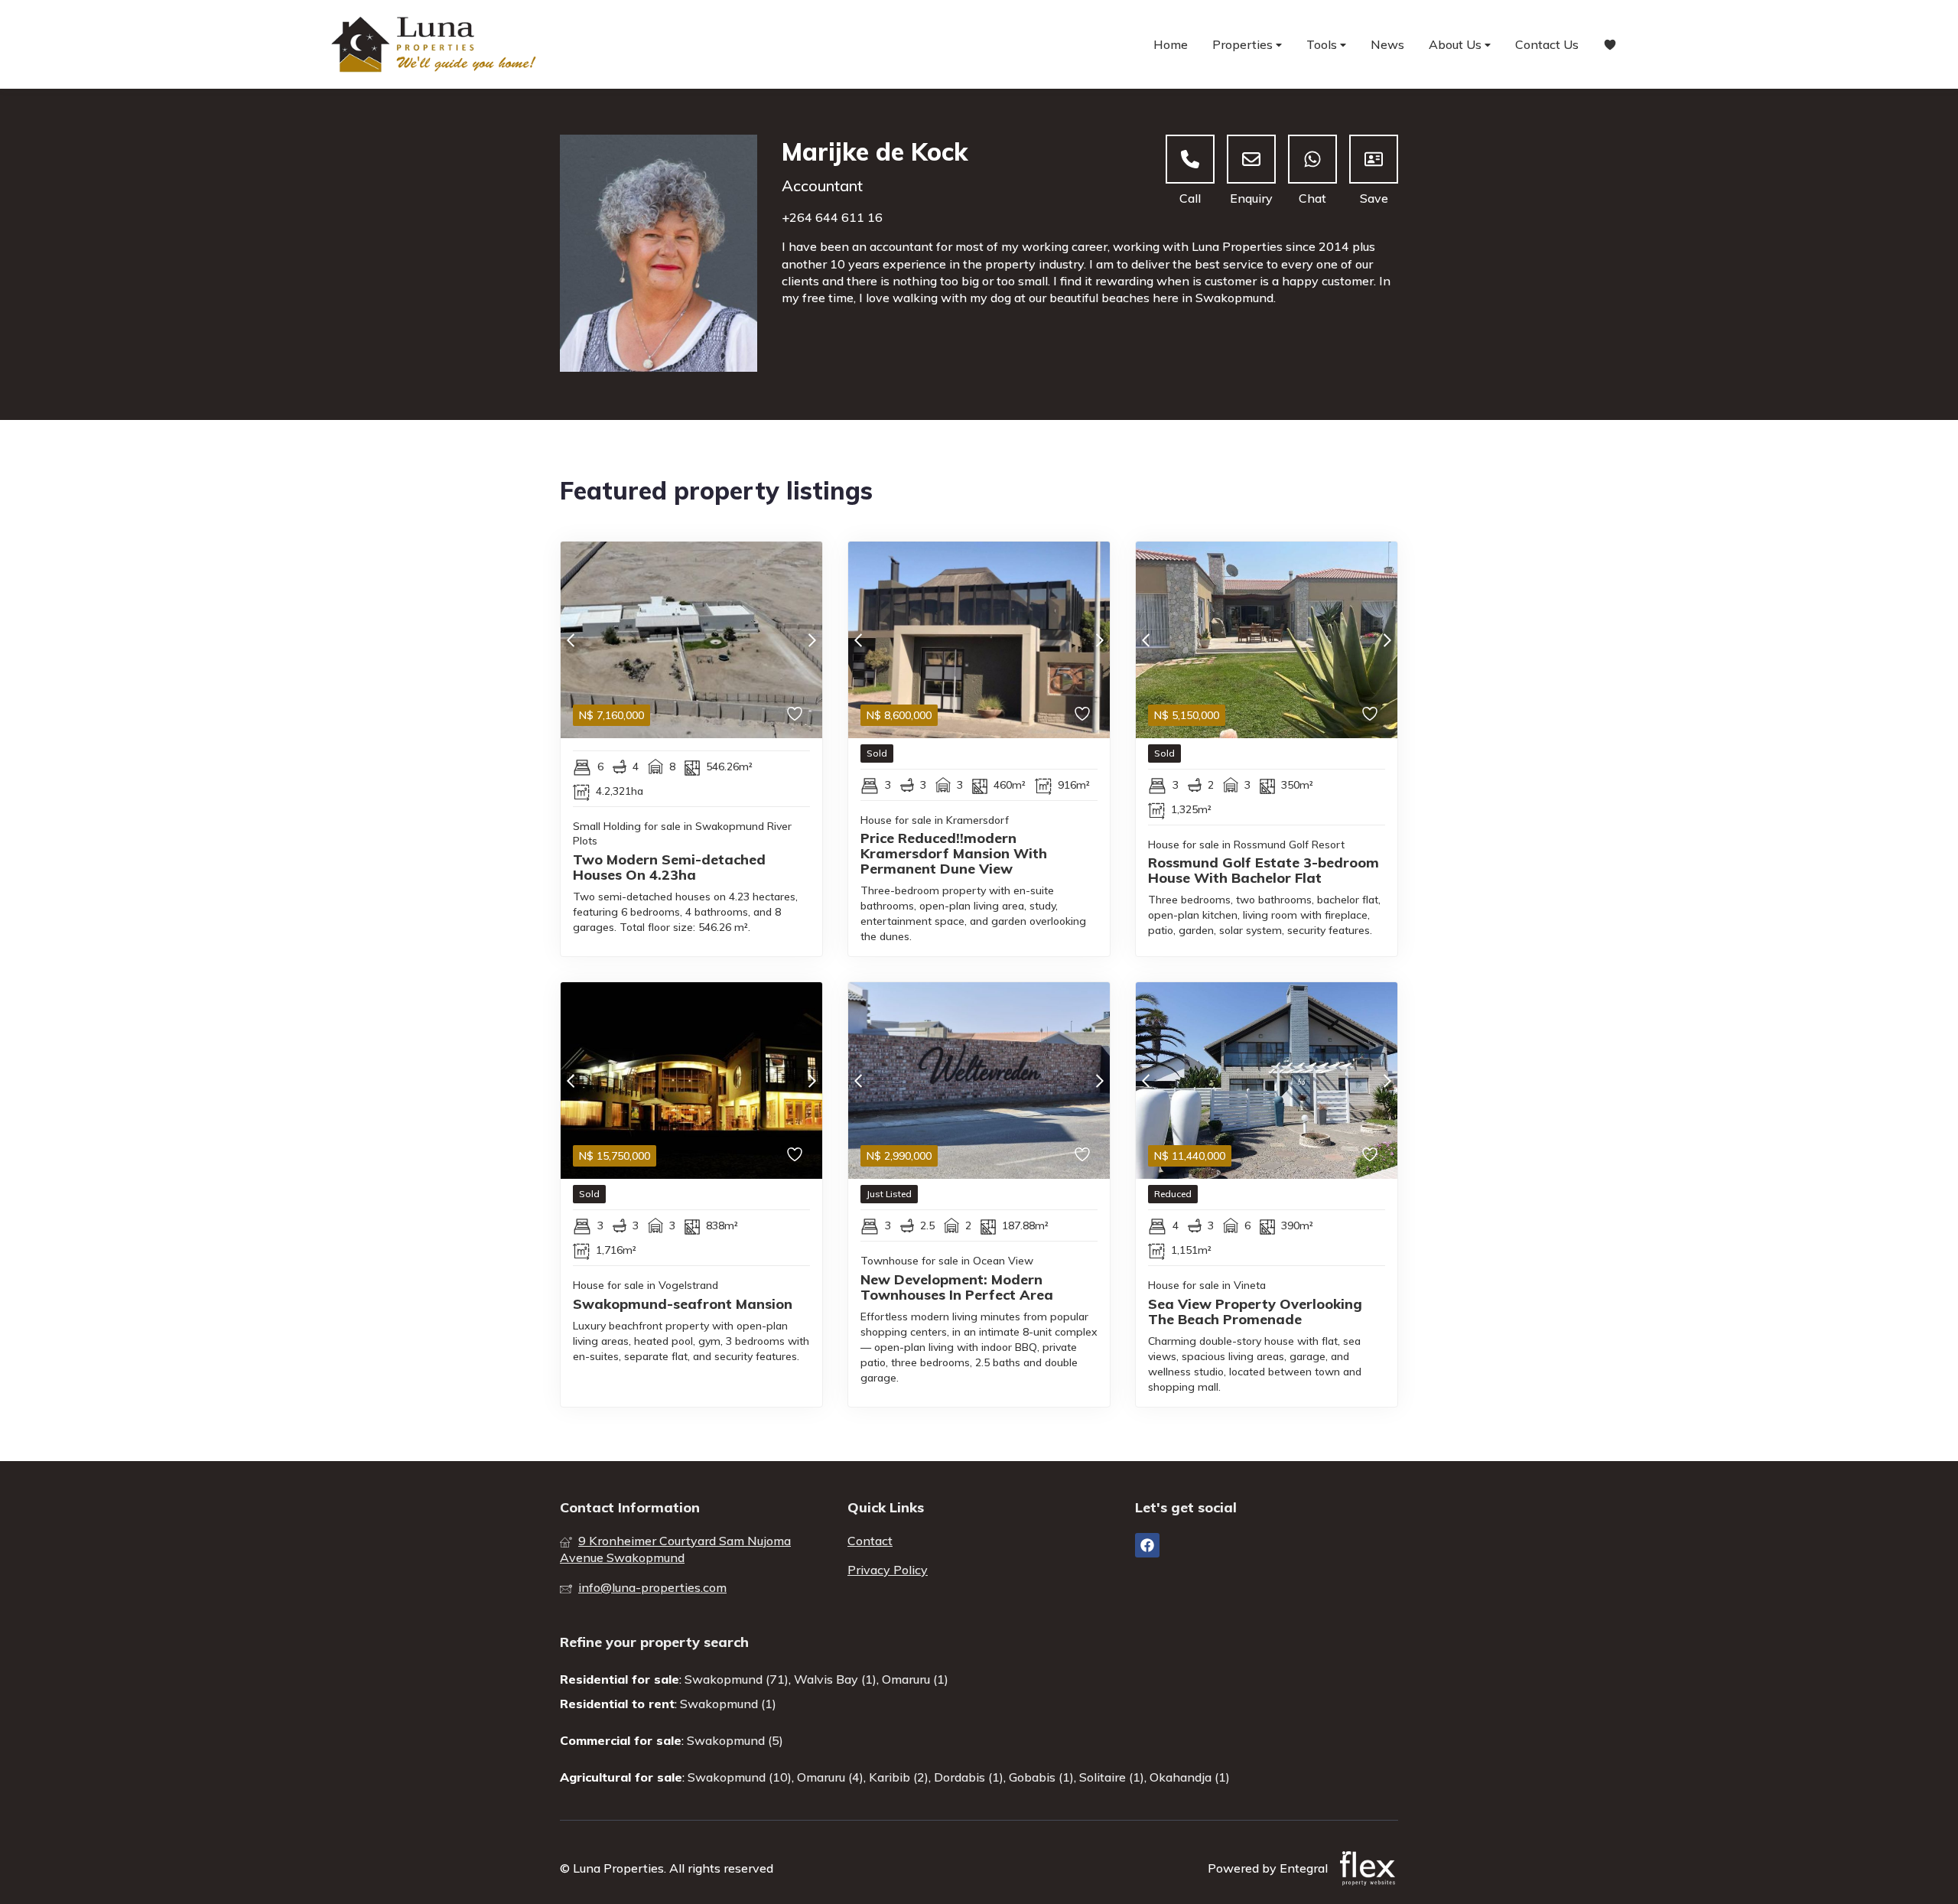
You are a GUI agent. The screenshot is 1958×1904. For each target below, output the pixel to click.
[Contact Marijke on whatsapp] (1312, 159)
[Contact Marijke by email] (1251, 159)
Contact (870, 1541)
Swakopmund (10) (740, 1777)
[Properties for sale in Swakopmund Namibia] (436, 44)
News (1387, 44)
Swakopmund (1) (728, 1704)
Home (1171, 44)
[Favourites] (1610, 45)
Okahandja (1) (1190, 1777)
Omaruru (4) (830, 1777)
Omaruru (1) (915, 1679)
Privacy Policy (888, 1570)
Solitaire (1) (1112, 1777)
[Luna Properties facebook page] (1147, 1545)
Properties (1244, 44)
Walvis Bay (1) (835, 1679)
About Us (1457, 44)
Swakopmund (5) (735, 1740)
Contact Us (1547, 44)
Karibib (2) (899, 1777)
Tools (1323, 44)
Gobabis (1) (1041, 1777)
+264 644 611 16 (832, 217)
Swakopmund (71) (737, 1679)
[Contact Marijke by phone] (1190, 159)
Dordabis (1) (969, 1777)
